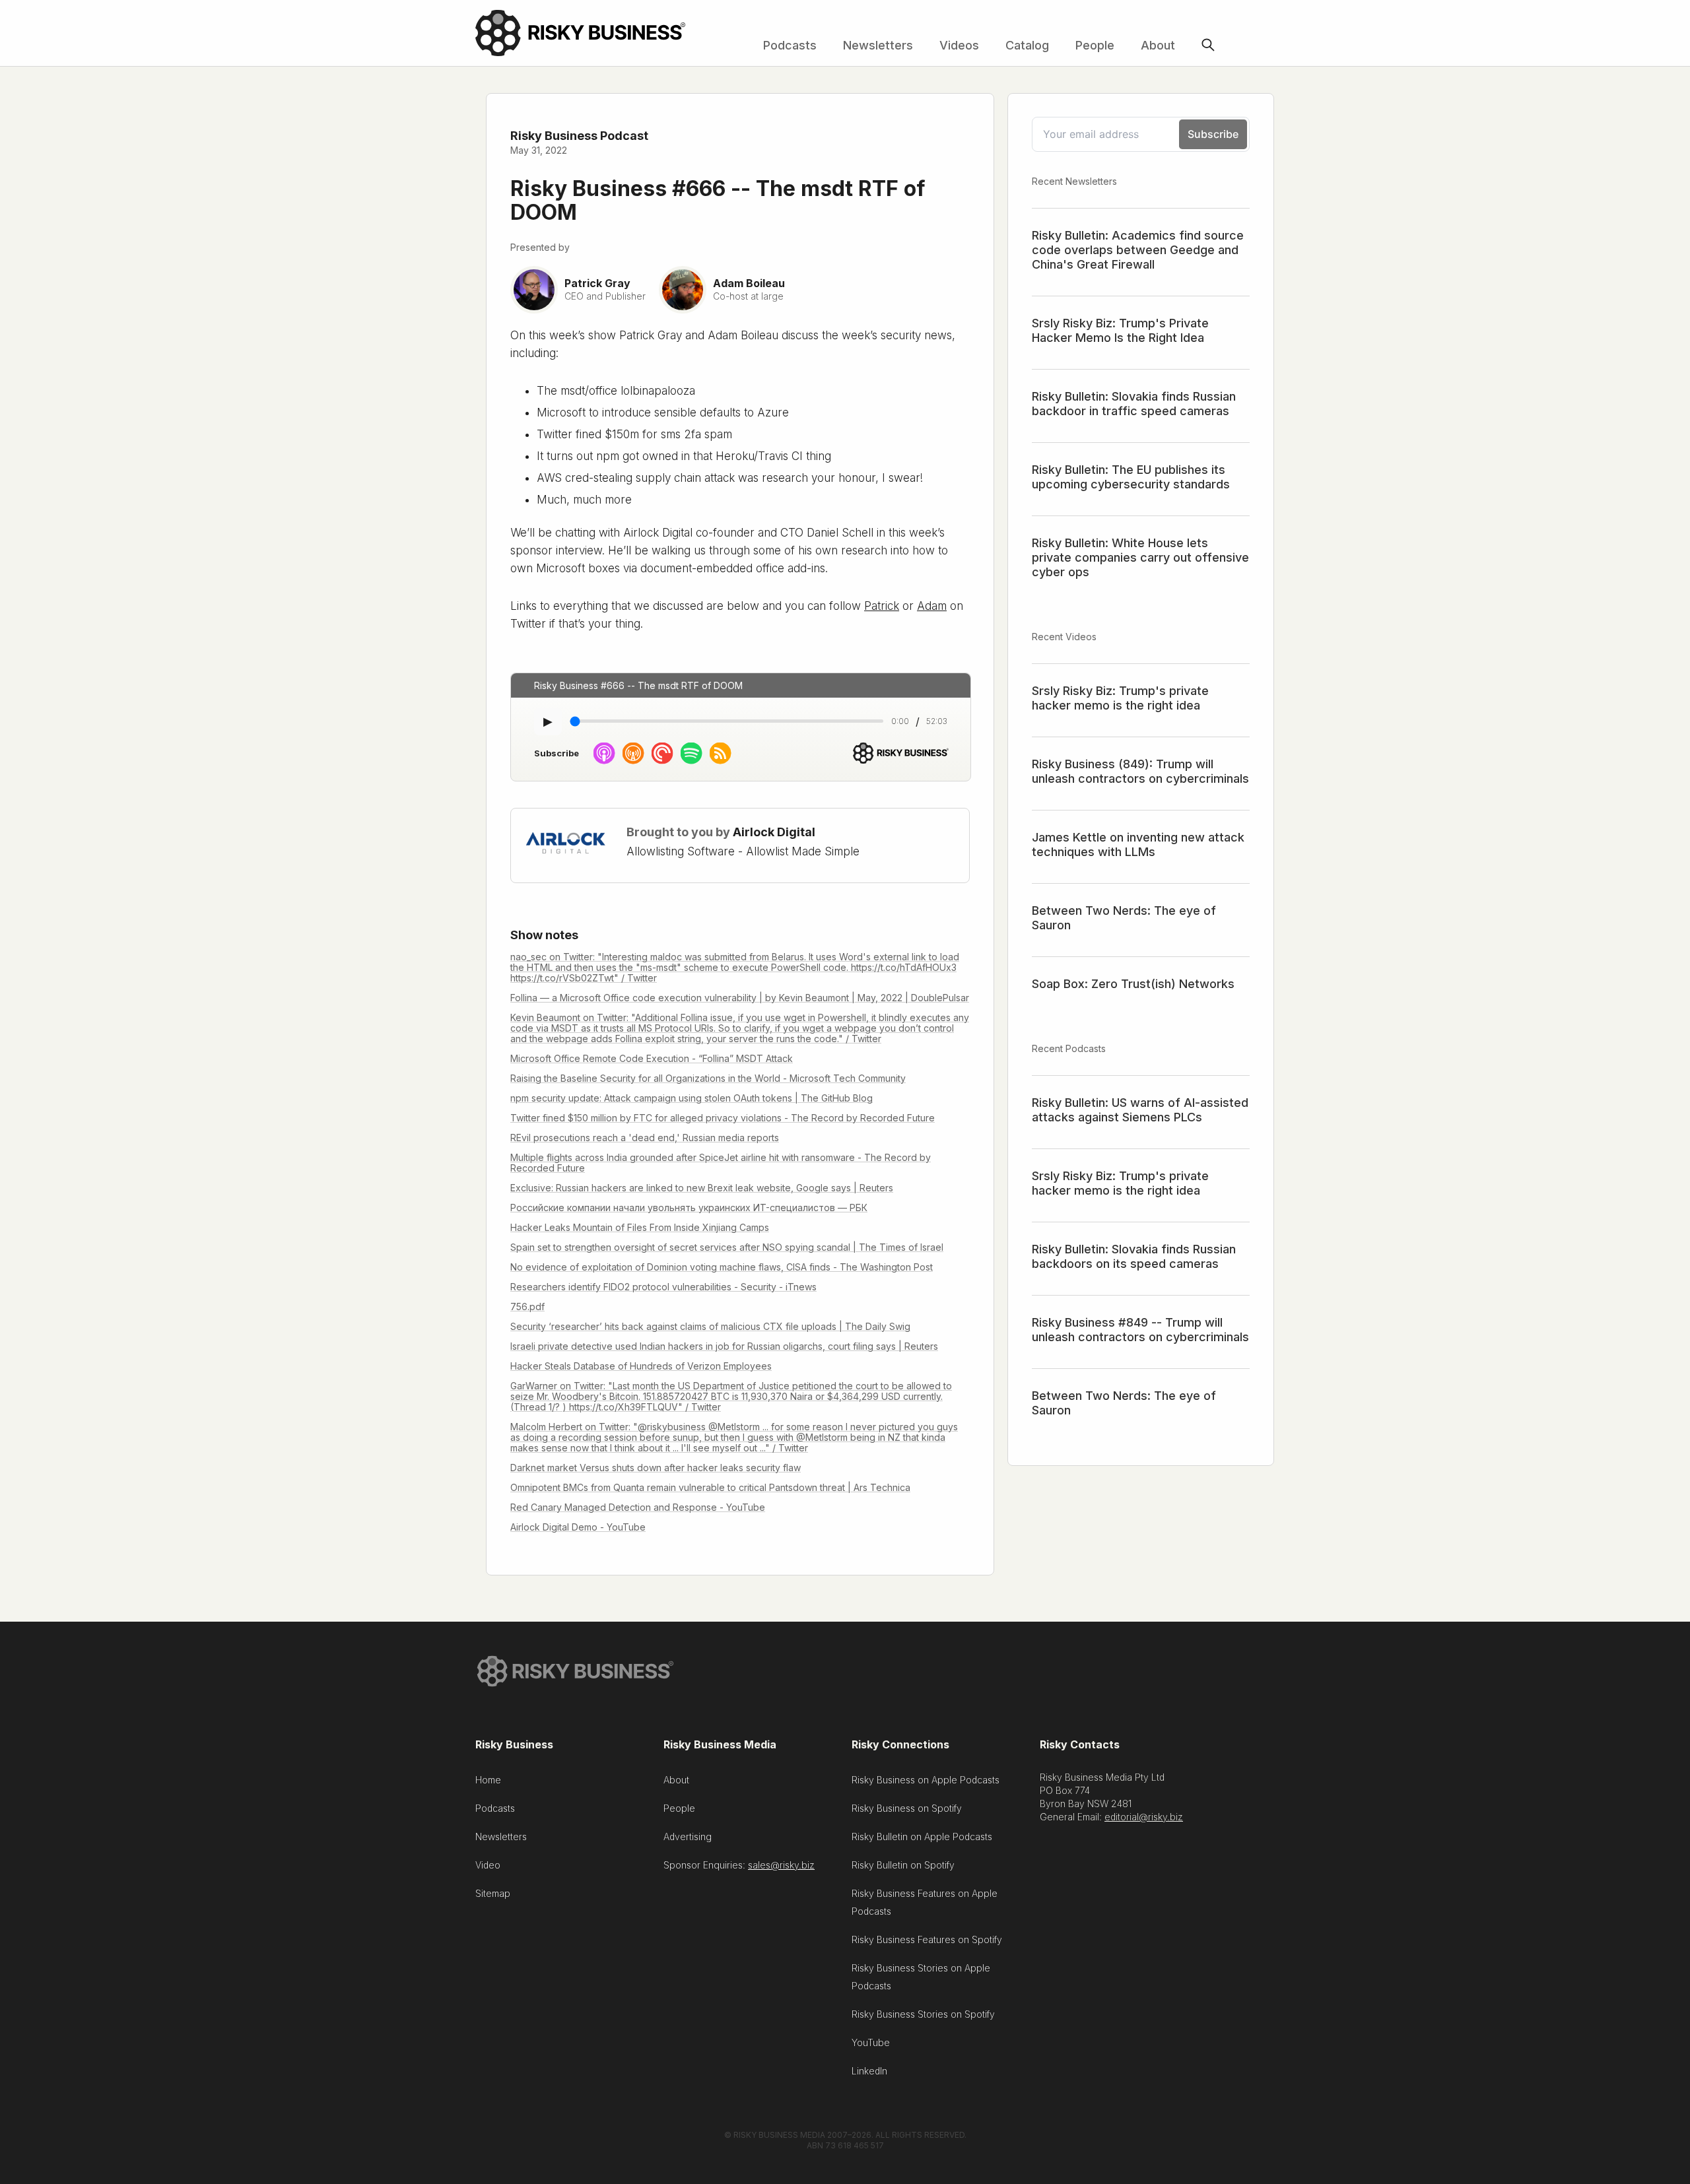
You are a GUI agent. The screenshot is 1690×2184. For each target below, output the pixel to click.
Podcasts (790, 45)
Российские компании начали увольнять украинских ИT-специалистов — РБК (689, 1208)
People (1095, 45)
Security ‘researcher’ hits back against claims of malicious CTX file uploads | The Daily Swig (710, 1326)
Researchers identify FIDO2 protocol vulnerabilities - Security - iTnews (663, 1287)
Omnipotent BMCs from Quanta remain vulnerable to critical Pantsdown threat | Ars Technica (710, 1487)
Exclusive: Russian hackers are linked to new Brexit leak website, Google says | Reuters (702, 1188)
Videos (959, 45)
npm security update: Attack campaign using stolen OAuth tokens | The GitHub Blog (692, 1098)
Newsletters (878, 45)
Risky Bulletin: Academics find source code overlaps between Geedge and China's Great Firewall (1138, 250)
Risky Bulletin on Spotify (903, 1865)
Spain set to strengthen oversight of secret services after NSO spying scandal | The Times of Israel (727, 1247)
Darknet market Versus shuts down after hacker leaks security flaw (656, 1468)
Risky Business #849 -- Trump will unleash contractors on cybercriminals (1140, 1330)
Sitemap (493, 1893)
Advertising (688, 1837)
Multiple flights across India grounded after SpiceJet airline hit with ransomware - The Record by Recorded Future (721, 1163)
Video (488, 1865)
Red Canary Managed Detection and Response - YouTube (638, 1507)
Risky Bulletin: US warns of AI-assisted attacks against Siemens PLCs (1140, 1110)
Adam (932, 606)
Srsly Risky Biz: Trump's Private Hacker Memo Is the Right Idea (1120, 330)
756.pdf (527, 1307)
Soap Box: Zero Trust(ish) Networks (1133, 984)
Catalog (1027, 45)
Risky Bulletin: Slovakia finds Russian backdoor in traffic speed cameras (1134, 404)
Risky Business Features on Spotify (927, 1939)
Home (488, 1780)
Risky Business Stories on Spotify (923, 2014)
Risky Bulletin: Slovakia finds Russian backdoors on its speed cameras (1134, 1256)
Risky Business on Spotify (907, 1808)
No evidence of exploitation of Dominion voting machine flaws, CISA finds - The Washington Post (722, 1267)
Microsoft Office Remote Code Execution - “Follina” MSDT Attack (652, 1058)
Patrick (882, 606)
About (1158, 45)
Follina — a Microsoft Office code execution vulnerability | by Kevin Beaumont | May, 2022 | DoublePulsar (740, 998)
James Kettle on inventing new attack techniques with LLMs (1138, 844)
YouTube (871, 2042)
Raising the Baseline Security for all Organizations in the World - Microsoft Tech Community (708, 1078)
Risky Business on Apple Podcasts (926, 1780)
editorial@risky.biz (1144, 1817)
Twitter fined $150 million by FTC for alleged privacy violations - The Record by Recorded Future (723, 1118)
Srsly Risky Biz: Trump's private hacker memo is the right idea (1120, 698)
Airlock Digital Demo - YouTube (578, 1527)
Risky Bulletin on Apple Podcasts (922, 1837)
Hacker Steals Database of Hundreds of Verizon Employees (641, 1366)
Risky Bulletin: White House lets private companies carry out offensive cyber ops (1140, 557)
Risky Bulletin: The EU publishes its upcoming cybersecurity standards (1131, 477)
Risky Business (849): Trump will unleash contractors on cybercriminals (1140, 771)
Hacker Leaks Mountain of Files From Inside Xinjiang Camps (640, 1227)
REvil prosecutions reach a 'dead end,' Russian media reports (645, 1138)
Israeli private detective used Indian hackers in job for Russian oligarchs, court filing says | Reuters (724, 1346)
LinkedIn (869, 2071)
